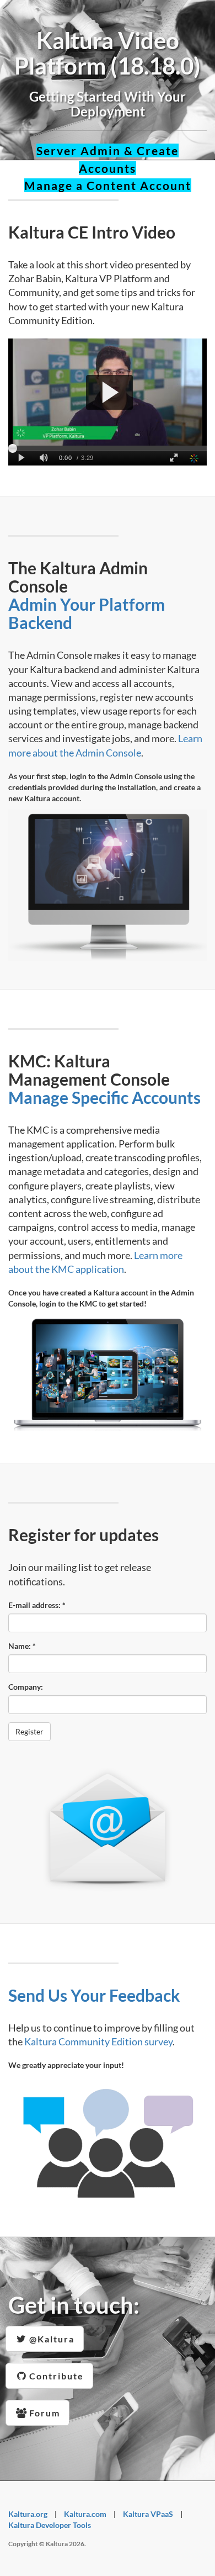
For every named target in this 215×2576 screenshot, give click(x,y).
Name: (22, 1646)
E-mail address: (37, 1605)
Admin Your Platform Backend (87, 613)
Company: (26, 1687)
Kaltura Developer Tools (50, 2525)
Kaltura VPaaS (148, 2514)
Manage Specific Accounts (104, 1097)
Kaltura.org (28, 2514)
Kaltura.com (85, 2514)
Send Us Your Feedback (94, 1995)
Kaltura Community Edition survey (98, 2041)
